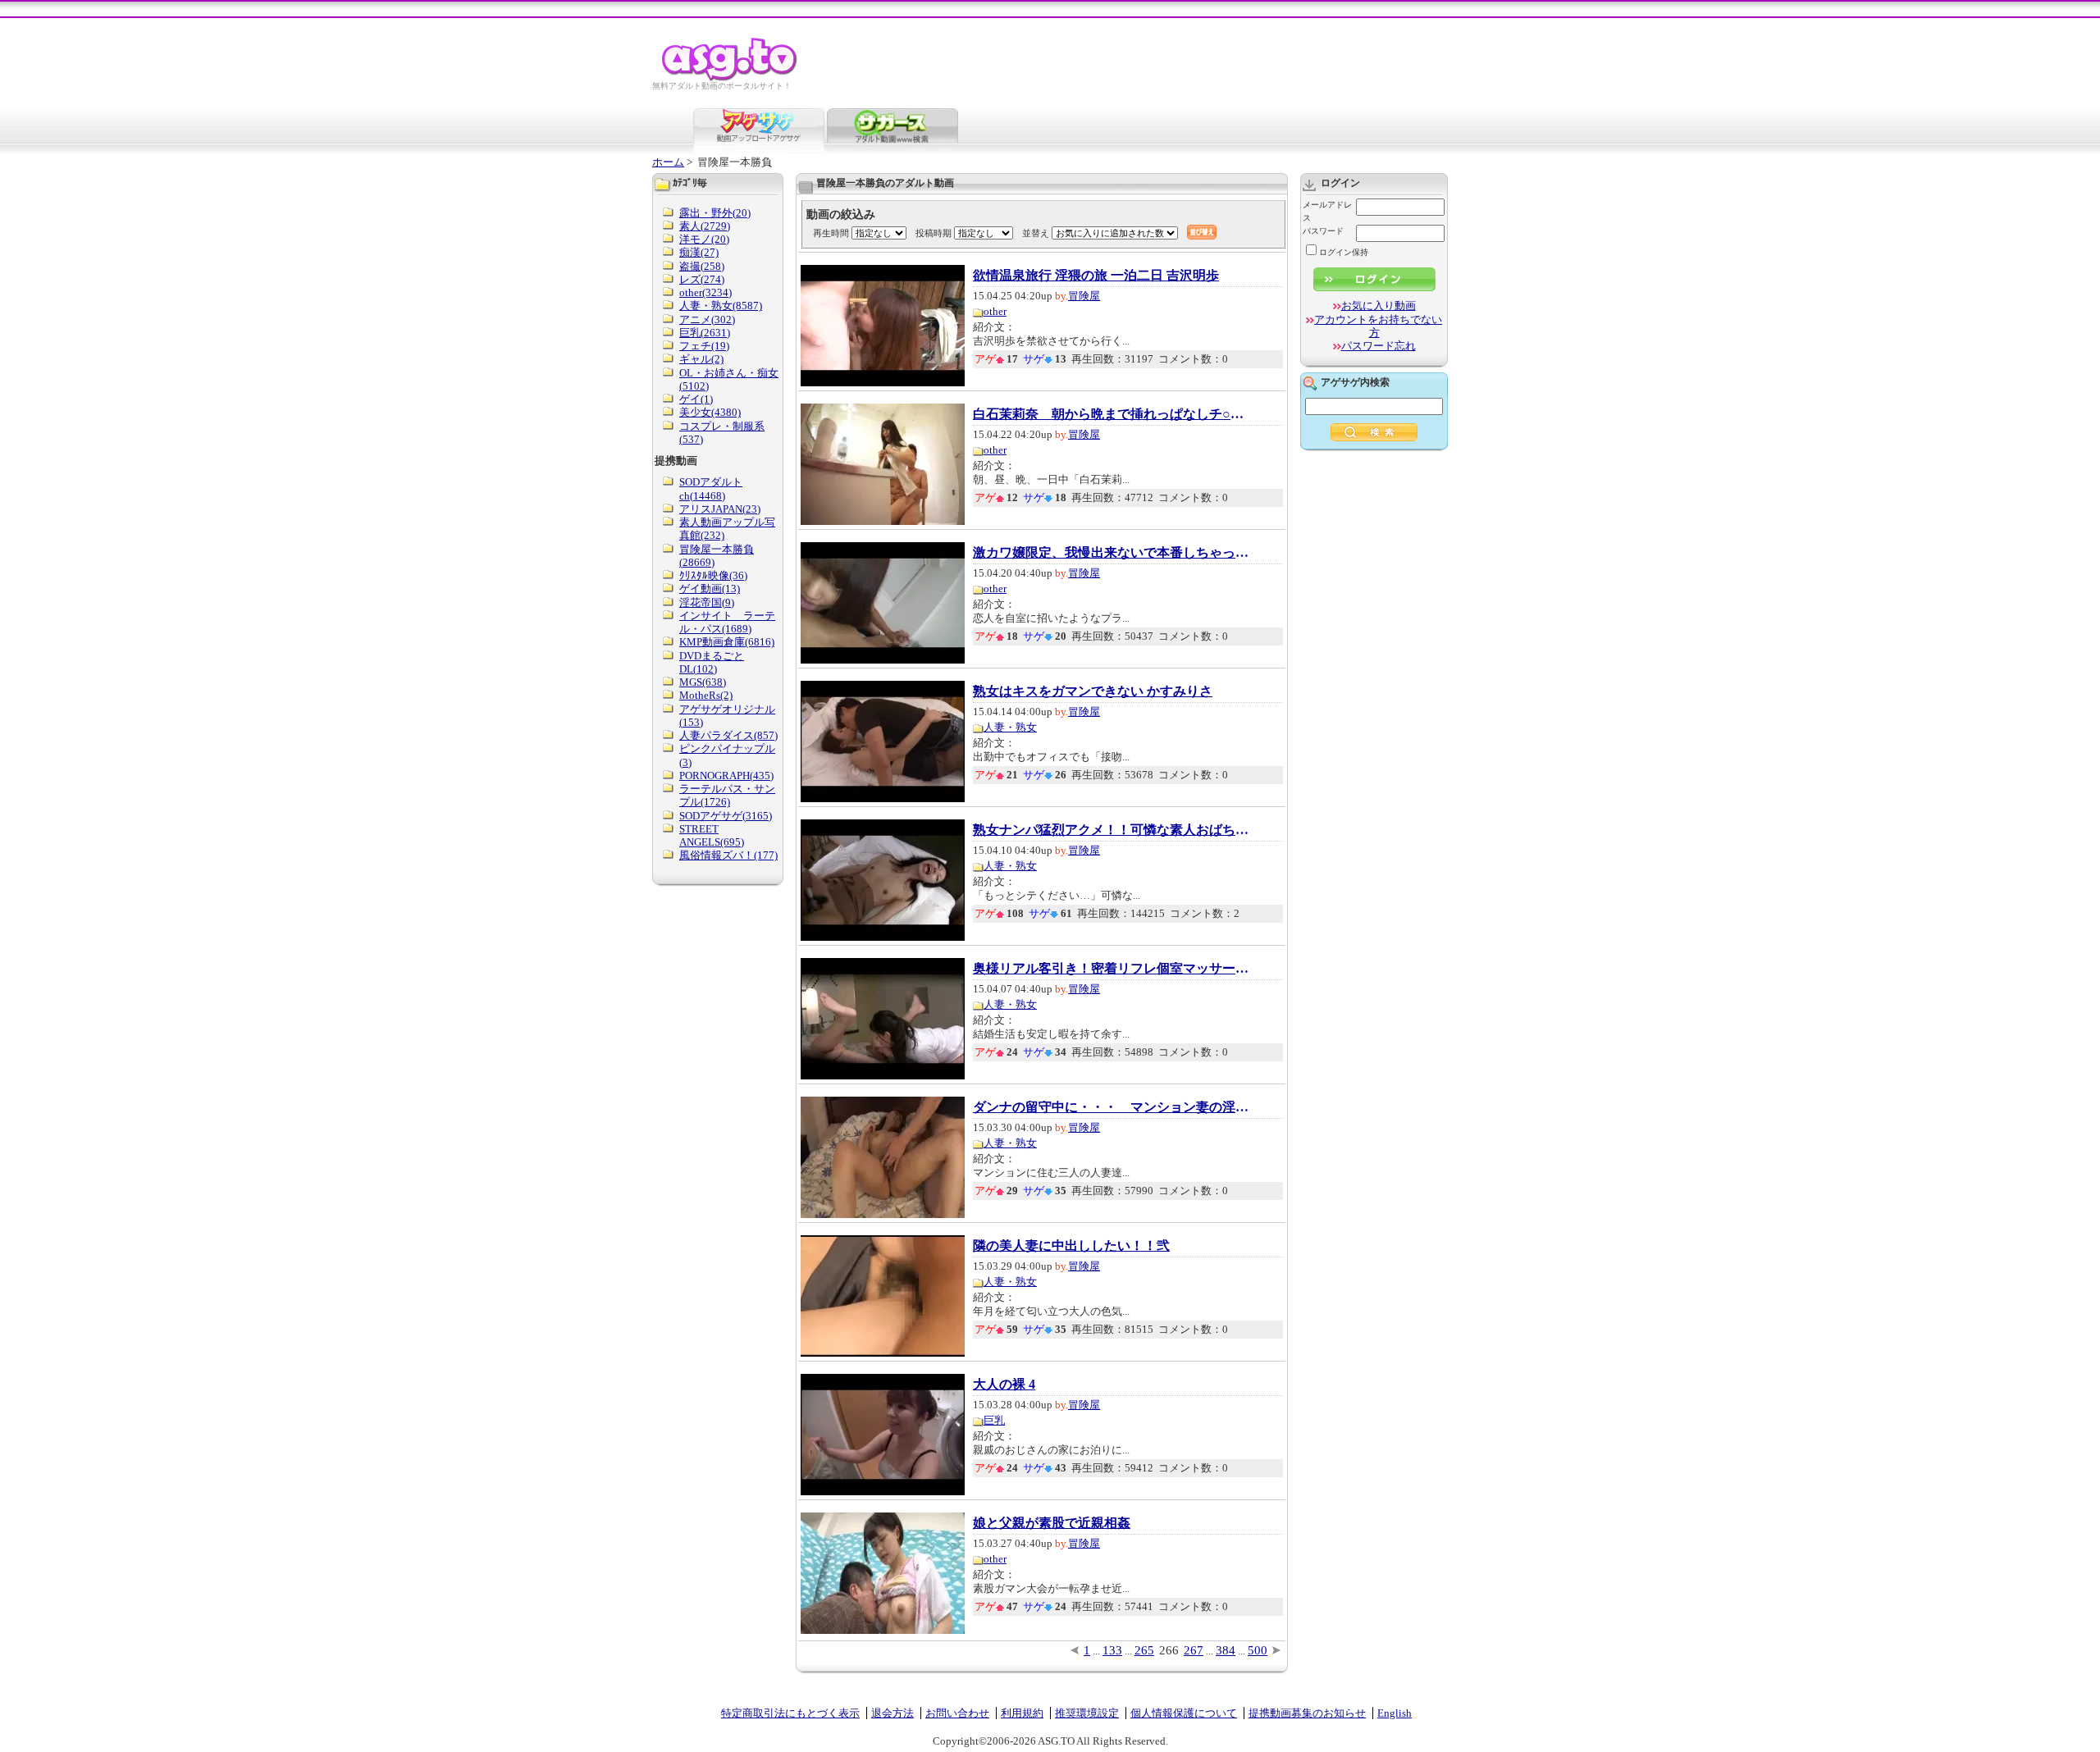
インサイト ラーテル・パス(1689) (727, 622)
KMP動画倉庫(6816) (727, 642)
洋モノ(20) (704, 239)
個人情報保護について (1184, 1713)
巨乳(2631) (705, 333)
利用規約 (1022, 1713)
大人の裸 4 (1004, 1385)
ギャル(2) (701, 359)
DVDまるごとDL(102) (712, 662)
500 (1258, 1650)
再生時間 (831, 233)
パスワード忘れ (1379, 346)
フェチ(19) (704, 346)
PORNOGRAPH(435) (726, 776)
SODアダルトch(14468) (711, 488)
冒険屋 (1084, 296)
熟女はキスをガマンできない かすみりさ (1093, 691)
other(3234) (705, 292)
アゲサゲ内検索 (1355, 382)
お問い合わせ (957, 1713)
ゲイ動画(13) (710, 589)
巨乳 (994, 1420)
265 (1144, 1650)
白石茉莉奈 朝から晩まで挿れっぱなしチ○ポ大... (1112, 414)
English (1395, 1713)
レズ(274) (702, 279)
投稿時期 (934, 233)
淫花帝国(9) (707, 602)
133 (1112, 1650)
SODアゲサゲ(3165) (726, 816)
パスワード (1323, 231)
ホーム (668, 162)
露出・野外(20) (715, 213)
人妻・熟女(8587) (721, 306)
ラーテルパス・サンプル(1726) (727, 795)
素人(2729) (705, 226)
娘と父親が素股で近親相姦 (1052, 1523)
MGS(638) (703, 682)
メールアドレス (1327, 211)
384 (1226, 1650)
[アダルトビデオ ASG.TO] (730, 78)
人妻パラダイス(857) (728, 735)
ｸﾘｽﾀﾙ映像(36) (713, 575)
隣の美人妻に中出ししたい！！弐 (1071, 1246)
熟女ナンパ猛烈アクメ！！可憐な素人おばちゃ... (1112, 830)
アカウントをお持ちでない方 (1378, 326)
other (995, 311)
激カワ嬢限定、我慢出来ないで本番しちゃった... (1112, 553)
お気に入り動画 (1379, 306)
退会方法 (892, 1713)
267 (1194, 1650)
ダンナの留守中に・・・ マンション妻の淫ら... (1112, 1107)
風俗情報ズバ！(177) (728, 855)
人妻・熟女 (1010, 727)
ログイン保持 (1344, 252)
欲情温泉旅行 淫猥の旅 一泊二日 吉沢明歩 (1096, 276)
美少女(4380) (710, 412)
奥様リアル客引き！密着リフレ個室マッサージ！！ (1112, 969)
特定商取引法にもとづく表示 (790, 1713)
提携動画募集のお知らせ (1307, 1713)
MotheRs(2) (706, 695)
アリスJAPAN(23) (720, 509)
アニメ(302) (707, 319)
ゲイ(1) (696, 399)
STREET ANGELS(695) (712, 835)
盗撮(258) (702, 266)
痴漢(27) (699, 252)
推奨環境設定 (1087, 1713)
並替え (1036, 233)
